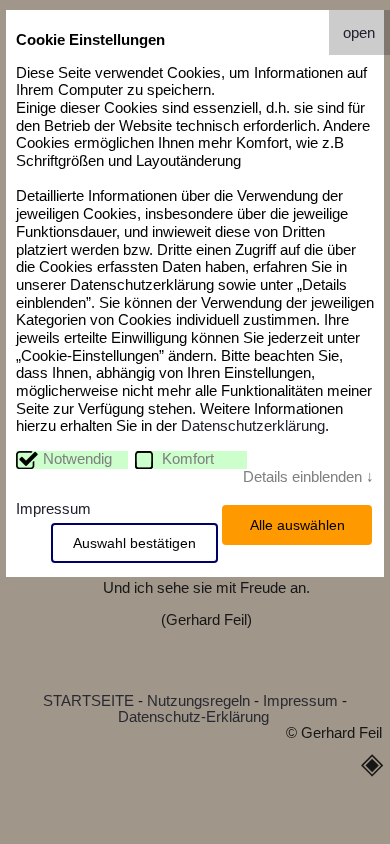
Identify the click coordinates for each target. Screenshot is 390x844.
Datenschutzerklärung (253, 426)
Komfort (188, 459)
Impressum (53, 509)
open (359, 33)
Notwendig (77, 459)
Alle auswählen (297, 525)
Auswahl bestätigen (134, 543)
